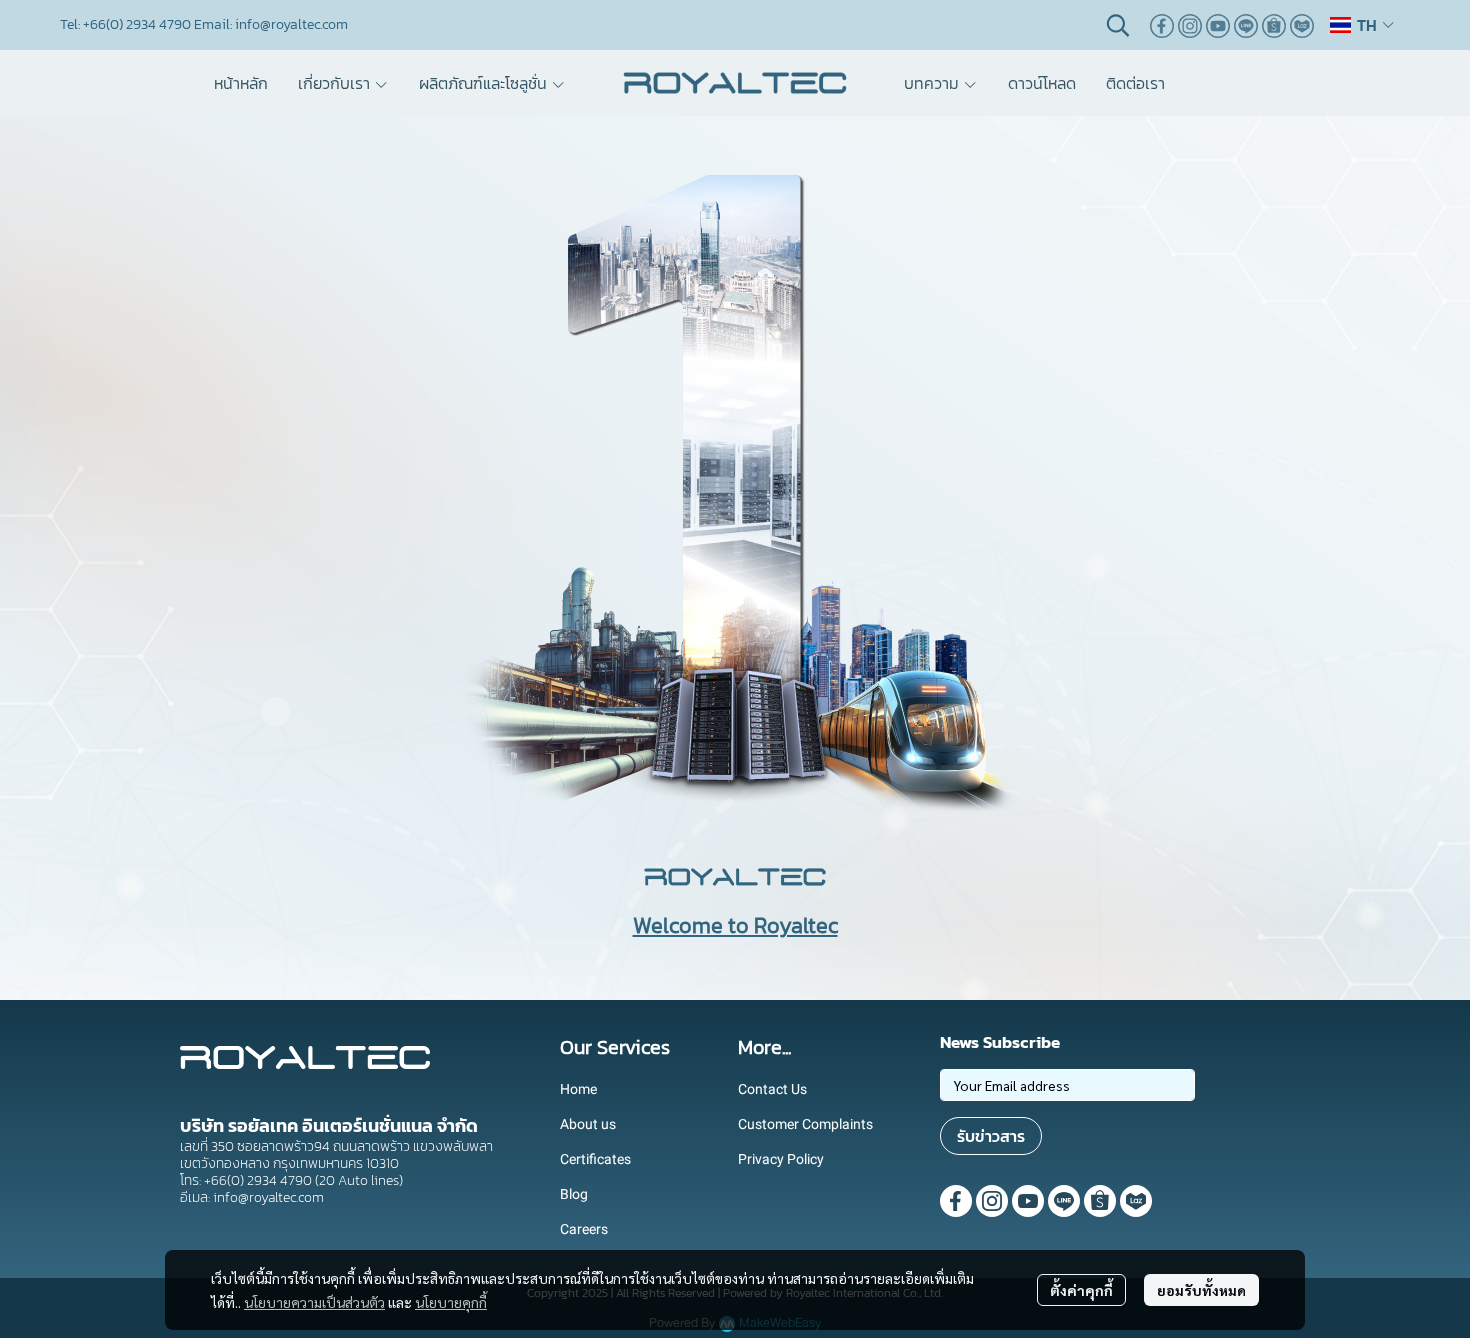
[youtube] (1218, 25)
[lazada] (1302, 25)
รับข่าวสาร (991, 1136)
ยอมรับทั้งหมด (1201, 1290)
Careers (584, 1229)
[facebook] (1162, 25)
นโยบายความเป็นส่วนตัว (314, 1302)
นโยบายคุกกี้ (451, 1302)
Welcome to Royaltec (735, 925)
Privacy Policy (781, 1159)
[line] (1246, 25)
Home (578, 1089)
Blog (574, 1194)
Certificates (595, 1159)
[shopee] (1274, 25)
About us (588, 1124)
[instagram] (1190, 25)
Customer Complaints (805, 1124)
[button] (1118, 25)
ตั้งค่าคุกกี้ (1081, 1290)
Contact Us (772, 1089)
